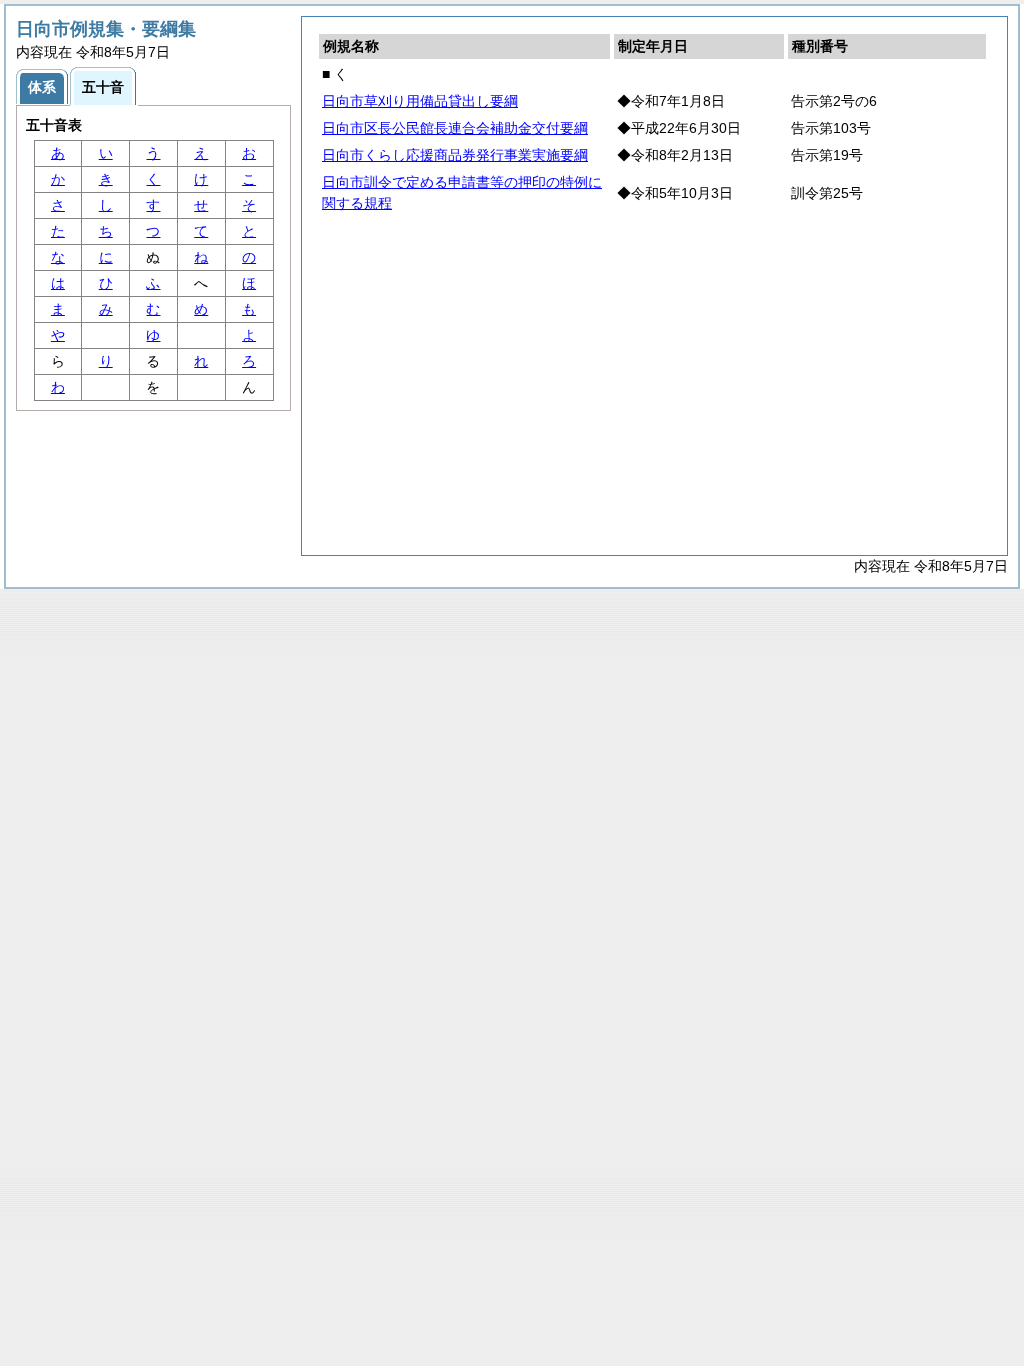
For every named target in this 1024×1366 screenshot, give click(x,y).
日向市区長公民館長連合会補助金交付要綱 (455, 128)
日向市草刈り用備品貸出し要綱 (420, 101)
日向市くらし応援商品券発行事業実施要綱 (455, 155)
